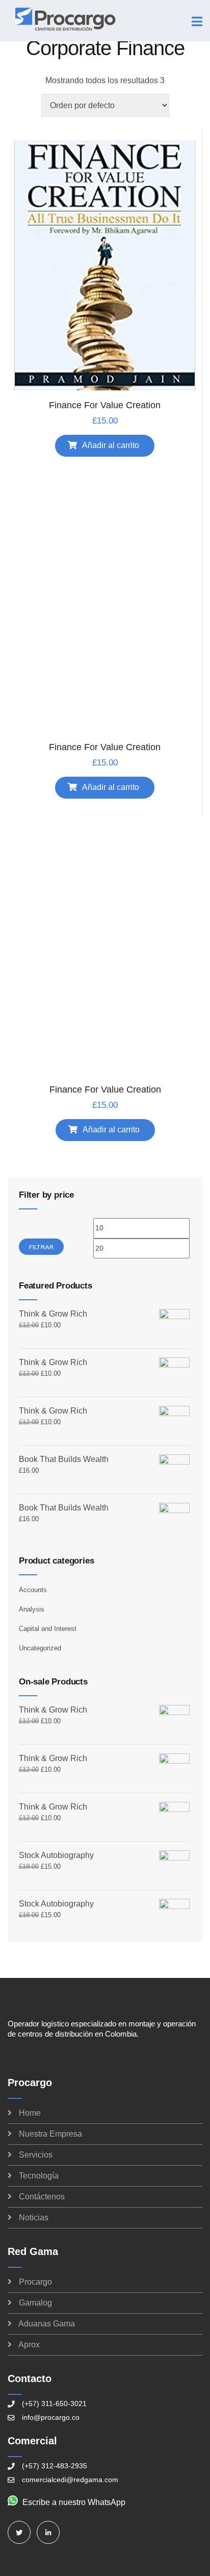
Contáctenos (42, 2197)
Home (30, 2113)
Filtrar (41, 1247)
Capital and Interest (48, 1629)
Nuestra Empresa (50, 2134)
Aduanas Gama (47, 2324)
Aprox (29, 2345)
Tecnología (39, 2176)
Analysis (32, 1609)
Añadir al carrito (111, 445)
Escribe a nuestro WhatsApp (74, 2502)
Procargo (35, 2282)
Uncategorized (40, 1648)
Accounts (33, 1590)
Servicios (36, 2155)
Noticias (34, 2218)
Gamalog (35, 2303)
